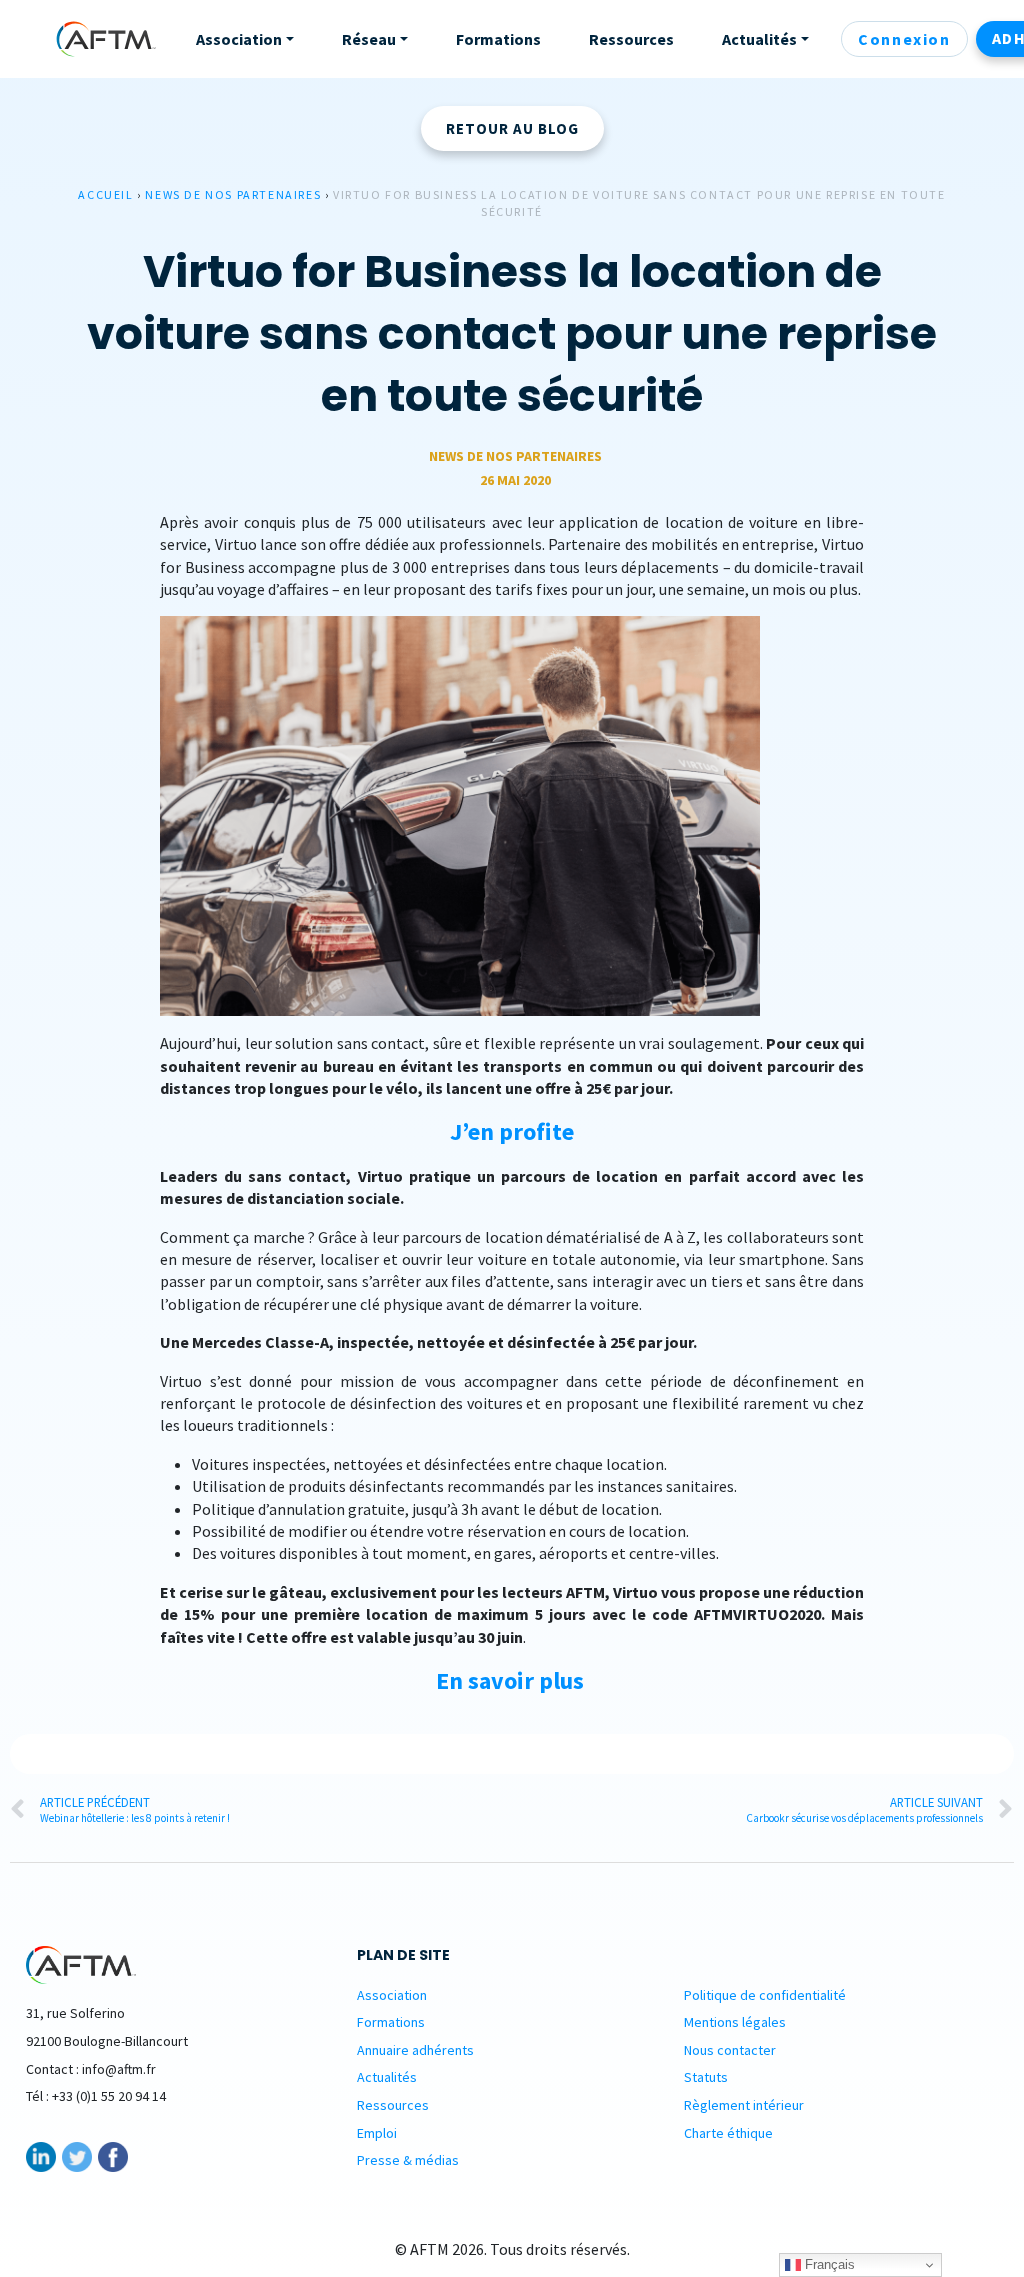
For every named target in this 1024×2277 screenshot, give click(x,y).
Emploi (377, 2133)
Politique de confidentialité (765, 1995)
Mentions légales (735, 2022)
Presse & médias (408, 2160)
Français (828, 2264)
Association (392, 1995)
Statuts (706, 2077)
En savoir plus (510, 1680)
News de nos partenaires (233, 194)
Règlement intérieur (744, 2105)
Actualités (387, 2077)
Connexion (904, 39)
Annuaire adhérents (415, 2050)
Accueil (105, 194)
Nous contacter (730, 2050)
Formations (391, 2022)
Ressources (393, 2105)
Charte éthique (728, 2133)
